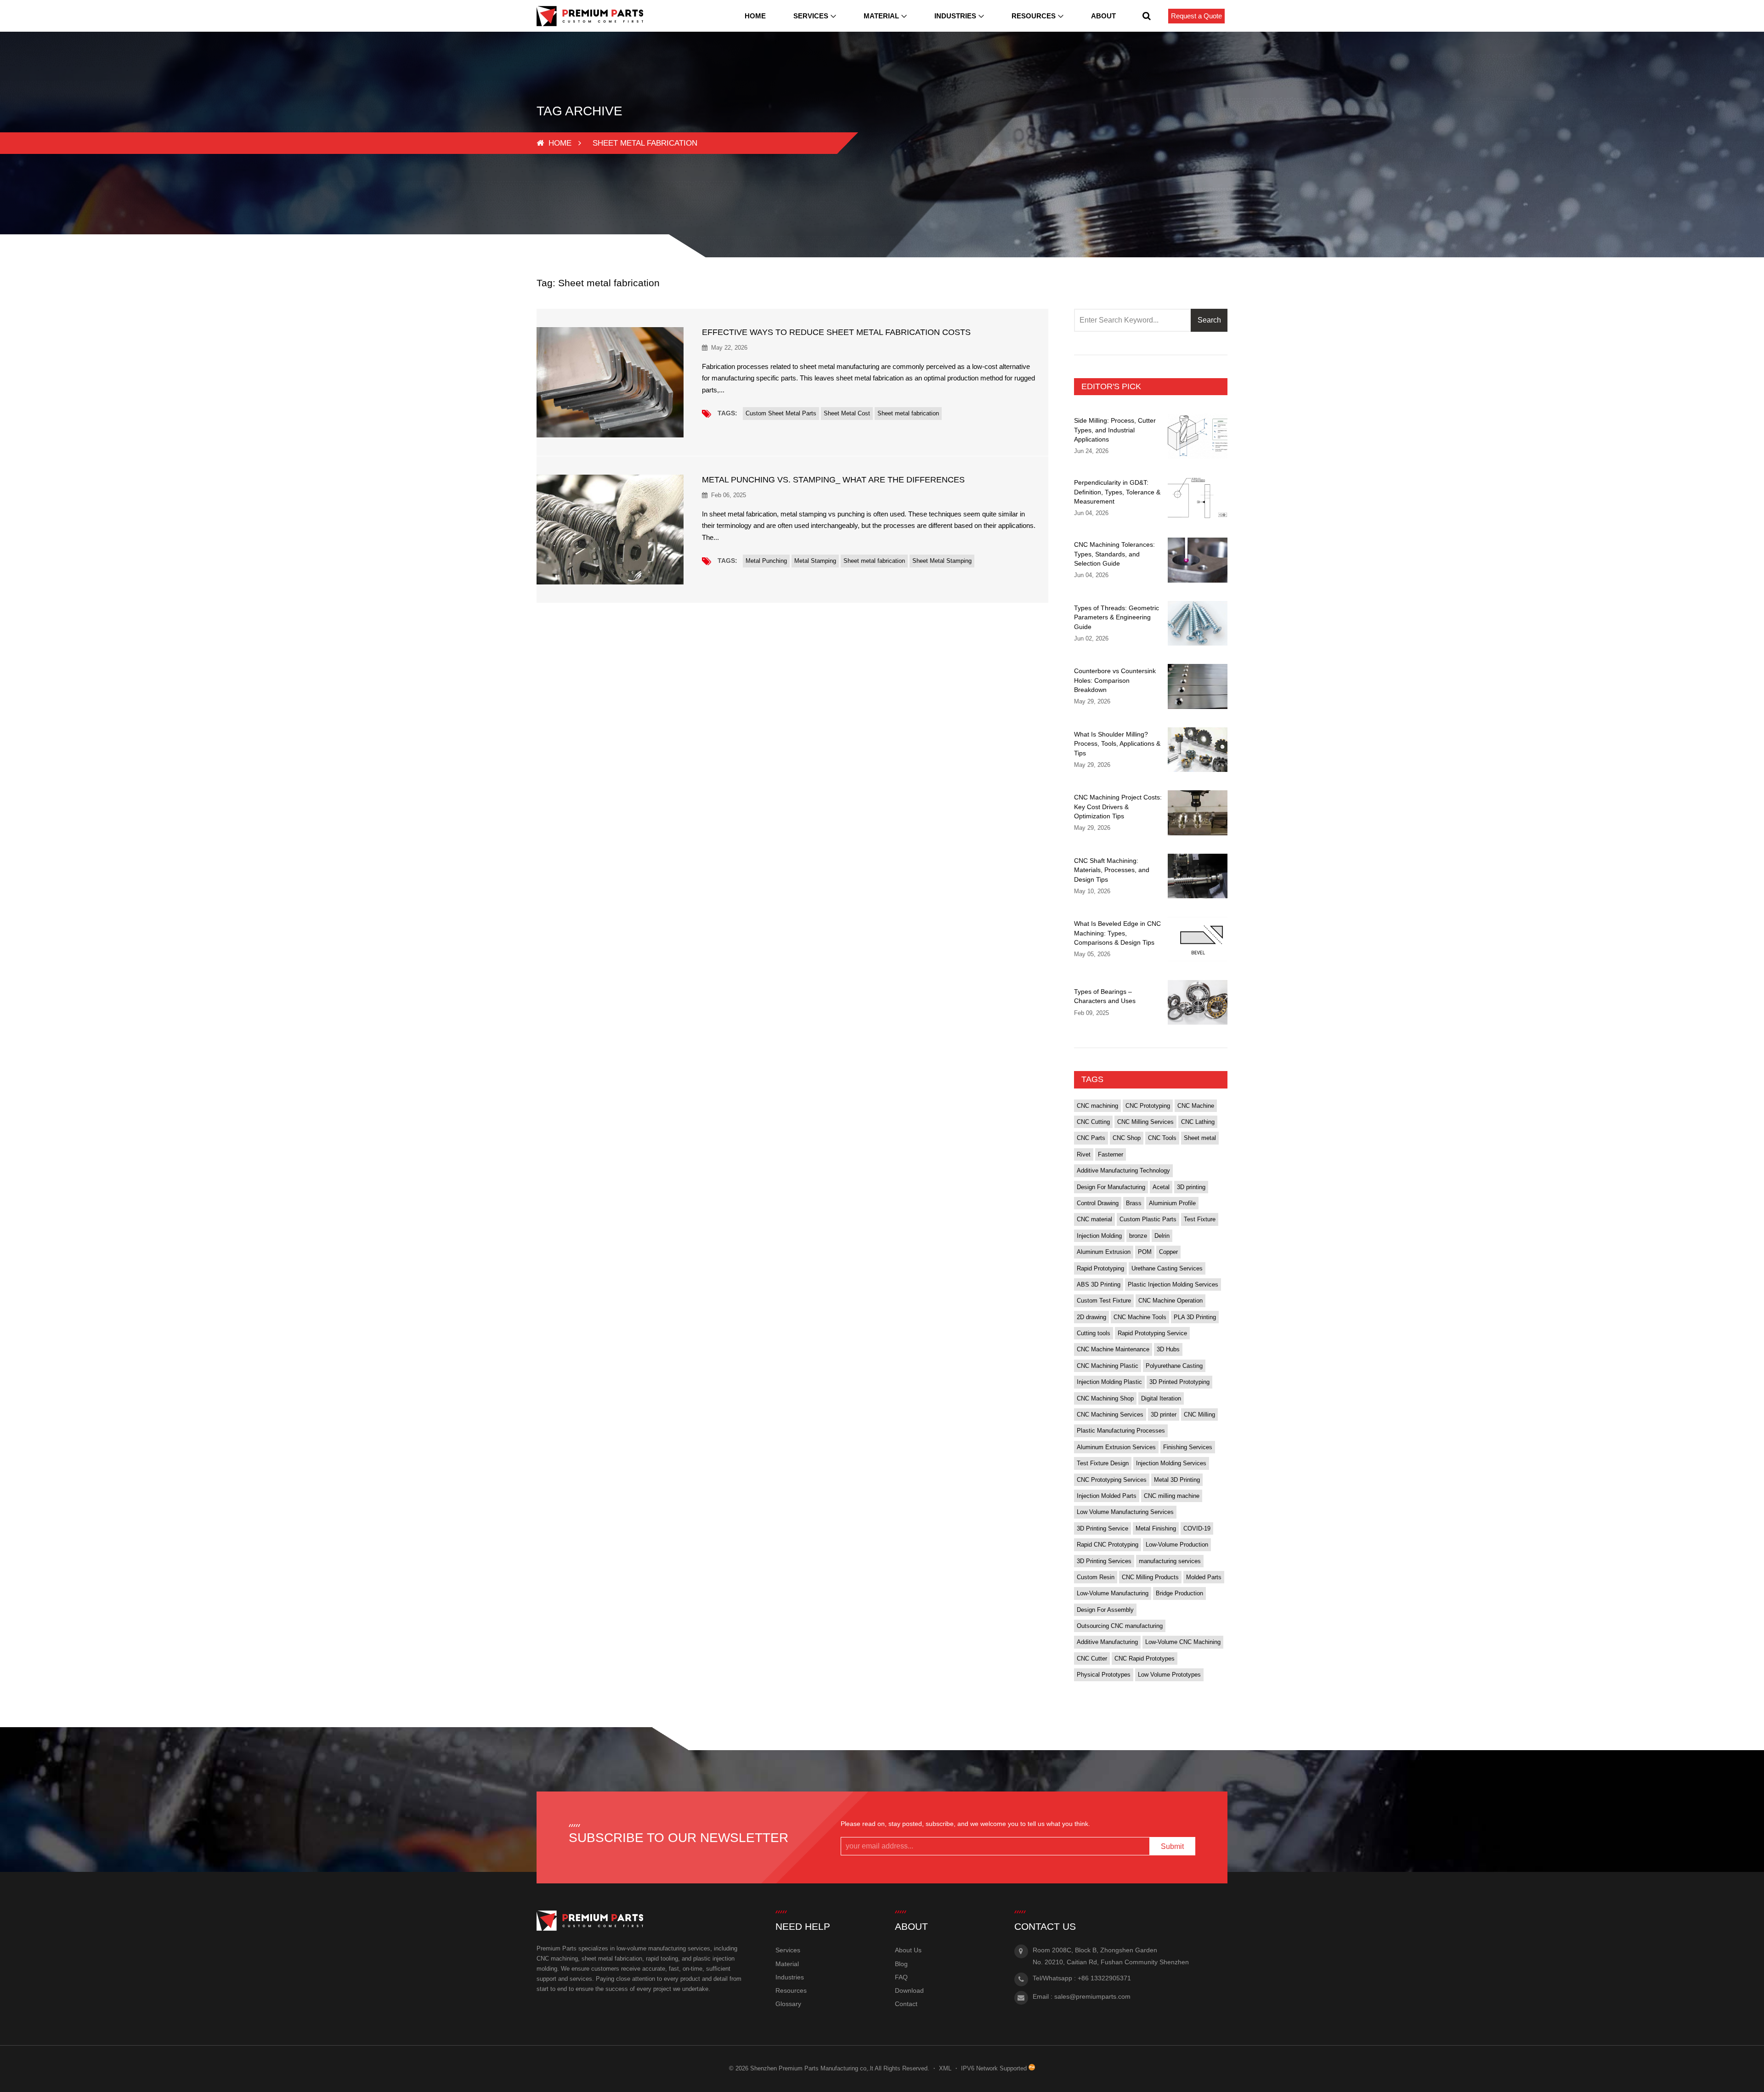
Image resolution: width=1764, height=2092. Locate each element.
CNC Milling (1199, 1415)
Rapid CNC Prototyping (1108, 1545)
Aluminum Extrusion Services (1116, 1447)
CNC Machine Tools (1140, 1317)
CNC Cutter (1092, 1658)
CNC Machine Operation (1170, 1301)
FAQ (901, 1977)
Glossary (788, 2004)
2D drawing (1091, 1317)
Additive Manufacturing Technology (1123, 1171)
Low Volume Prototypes (1169, 1675)
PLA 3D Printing (1195, 1317)
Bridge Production (1179, 1593)
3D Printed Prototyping (1179, 1382)
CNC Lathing (1198, 1122)
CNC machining (1097, 1106)
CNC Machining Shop (1105, 1398)
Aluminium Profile (1172, 1203)
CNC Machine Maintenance (1113, 1349)
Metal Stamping (815, 561)
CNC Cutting (1093, 1122)
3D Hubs (1168, 1349)
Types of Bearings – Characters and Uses (1105, 996)
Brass (1134, 1203)
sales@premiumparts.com (1092, 1996)
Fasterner (1111, 1154)
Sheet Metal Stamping (942, 561)
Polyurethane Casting (1174, 1366)
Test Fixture (1200, 1219)
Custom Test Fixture (1104, 1301)
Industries (955, 16)
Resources (1034, 16)
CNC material (1094, 1219)
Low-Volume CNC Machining (1183, 1642)
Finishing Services (1188, 1447)
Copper (1168, 1252)
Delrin (1162, 1236)
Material (881, 16)
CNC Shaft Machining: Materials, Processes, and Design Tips (1112, 870)
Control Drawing (1098, 1203)
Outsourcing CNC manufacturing (1120, 1626)
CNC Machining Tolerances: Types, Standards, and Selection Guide (1114, 554)
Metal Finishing (1156, 1528)
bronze (1138, 1236)
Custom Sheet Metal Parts (781, 413)
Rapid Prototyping (1100, 1268)
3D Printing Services (1104, 1561)
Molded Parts (1204, 1577)
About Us (908, 1950)
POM (1145, 1252)
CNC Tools (1162, 1138)
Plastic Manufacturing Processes (1121, 1431)
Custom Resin (1096, 1577)
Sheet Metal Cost (847, 413)
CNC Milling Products (1150, 1577)
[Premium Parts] (590, 16)
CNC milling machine (1172, 1496)
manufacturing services (1170, 1561)
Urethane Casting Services (1167, 1268)
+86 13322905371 (1104, 1978)
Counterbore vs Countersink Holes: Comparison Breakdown (1115, 680)
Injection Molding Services (1171, 1463)
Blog (901, 1964)
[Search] (1147, 16)
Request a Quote (1196, 16)
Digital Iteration (1161, 1398)
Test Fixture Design (1103, 1463)
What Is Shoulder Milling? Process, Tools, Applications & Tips (1117, 744)
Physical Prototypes (1104, 1675)
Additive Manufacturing (1107, 1642)
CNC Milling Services (1145, 1122)
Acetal (1161, 1187)
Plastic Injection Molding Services (1173, 1284)
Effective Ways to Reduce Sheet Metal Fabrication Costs (836, 332)
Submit (1172, 1846)
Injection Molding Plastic (1109, 1382)
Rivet (1084, 1154)
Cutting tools (1094, 1333)
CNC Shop (1127, 1138)
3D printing (1191, 1187)
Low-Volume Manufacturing (1113, 1593)
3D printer (1164, 1415)
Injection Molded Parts (1107, 1496)
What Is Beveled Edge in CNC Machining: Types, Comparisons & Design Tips (1117, 933)
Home (755, 16)
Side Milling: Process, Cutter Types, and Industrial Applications (1115, 430)
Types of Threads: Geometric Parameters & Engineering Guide (1117, 617)
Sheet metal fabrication (908, 413)
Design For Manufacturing (1111, 1187)
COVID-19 (1197, 1528)
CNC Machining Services (1110, 1415)
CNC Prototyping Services (1112, 1480)
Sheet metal (1200, 1138)
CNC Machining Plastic (1108, 1366)
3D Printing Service (1102, 1528)
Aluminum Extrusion (1104, 1252)
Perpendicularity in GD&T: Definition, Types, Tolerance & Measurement (1117, 492)
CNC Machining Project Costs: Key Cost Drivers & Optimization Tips (1118, 807)
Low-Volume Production (1177, 1545)
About (1103, 16)
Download (909, 1990)
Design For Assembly (1105, 1610)
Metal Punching (766, 561)
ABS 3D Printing (1099, 1284)
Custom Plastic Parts (1148, 1219)
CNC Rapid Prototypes (1145, 1658)
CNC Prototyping (1148, 1106)
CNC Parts (1091, 1138)
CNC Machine (1196, 1106)
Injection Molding (1099, 1236)
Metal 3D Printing (1177, 1480)
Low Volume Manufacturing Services (1125, 1512)
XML (945, 2068)
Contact (906, 2004)
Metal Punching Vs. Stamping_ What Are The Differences (833, 480)
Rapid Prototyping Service (1152, 1333)
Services (811, 16)
